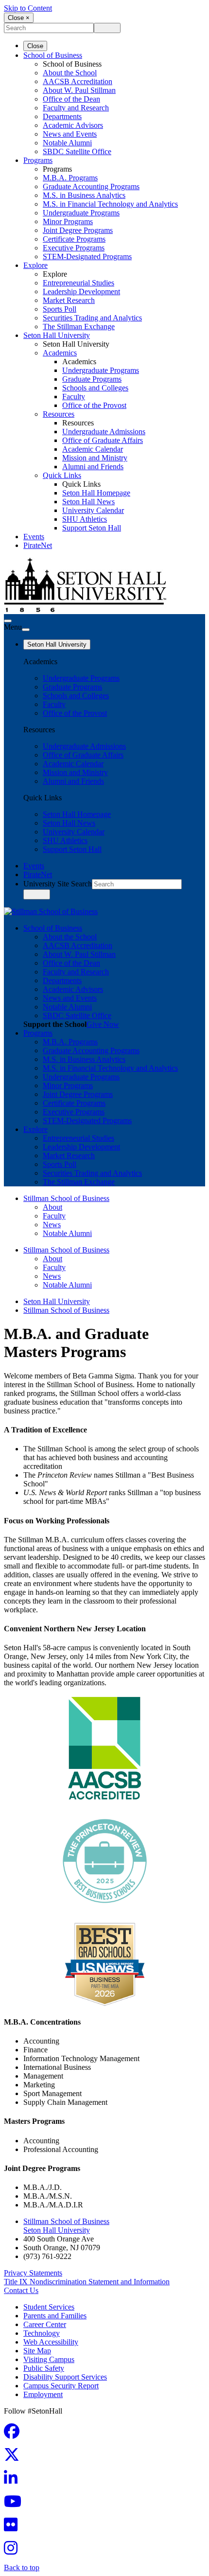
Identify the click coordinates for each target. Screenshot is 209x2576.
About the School (70, 73)
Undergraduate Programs (81, 213)
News (52, 1225)
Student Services (49, 2307)
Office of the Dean (71, 99)
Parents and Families (55, 2316)
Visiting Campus (49, 2359)
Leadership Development (81, 291)
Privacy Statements (33, 2273)
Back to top (22, 2567)
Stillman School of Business (66, 1198)
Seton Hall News (88, 502)
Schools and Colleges (95, 388)
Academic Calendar (93, 449)
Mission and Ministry (95, 458)
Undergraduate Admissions (104, 432)
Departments (62, 116)
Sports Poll (60, 309)
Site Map (37, 2351)
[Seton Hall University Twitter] (15, 2458)
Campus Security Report (61, 2386)
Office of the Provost (94, 405)
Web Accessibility (51, 2342)
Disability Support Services (65, 2377)
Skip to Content (28, 8)
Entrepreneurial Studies (78, 283)
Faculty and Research (76, 108)
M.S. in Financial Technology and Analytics (110, 204)
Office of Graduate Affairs (103, 440)
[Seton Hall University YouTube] (16, 2504)
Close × (19, 18)
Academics (60, 353)
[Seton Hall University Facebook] (15, 2434)
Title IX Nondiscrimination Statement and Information (87, 2282)
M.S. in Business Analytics (84, 195)
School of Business (53, 55)
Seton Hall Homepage (96, 493)
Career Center (45, 2324)
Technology (42, 2333)
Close (35, 46)
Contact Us (21, 2290)
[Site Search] (8, 621)
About (52, 1207)
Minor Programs (68, 221)
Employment (43, 2394)
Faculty (74, 397)
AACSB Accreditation (78, 81)
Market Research (69, 300)
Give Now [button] (103, 1024)
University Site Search (58, 884)
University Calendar (93, 510)
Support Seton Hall (92, 528)
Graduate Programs (92, 379)
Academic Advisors (73, 125)
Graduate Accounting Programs (91, 186)
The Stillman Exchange (79, 326)
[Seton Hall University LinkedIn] (14, 2481)
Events (34, 537)
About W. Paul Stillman (79, 90)
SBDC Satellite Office (77, 151)
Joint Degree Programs (78, 230)
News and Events (70, 134)
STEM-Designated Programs (87, 256)
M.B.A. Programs (70, 178)
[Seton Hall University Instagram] (14, 2551)
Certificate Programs (74, 239)
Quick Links (62, 475)
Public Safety (44, 2368)
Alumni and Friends (93, 467)
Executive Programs (74, 248)
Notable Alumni (67, 143)
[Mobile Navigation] (26, 630)
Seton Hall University (57, 335)
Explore (35, 265)
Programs (38, 160)
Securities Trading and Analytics (92, 318)
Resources (59, 414)
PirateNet (38, 545)
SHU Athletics (85, 519)
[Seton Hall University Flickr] (14, 2528)
